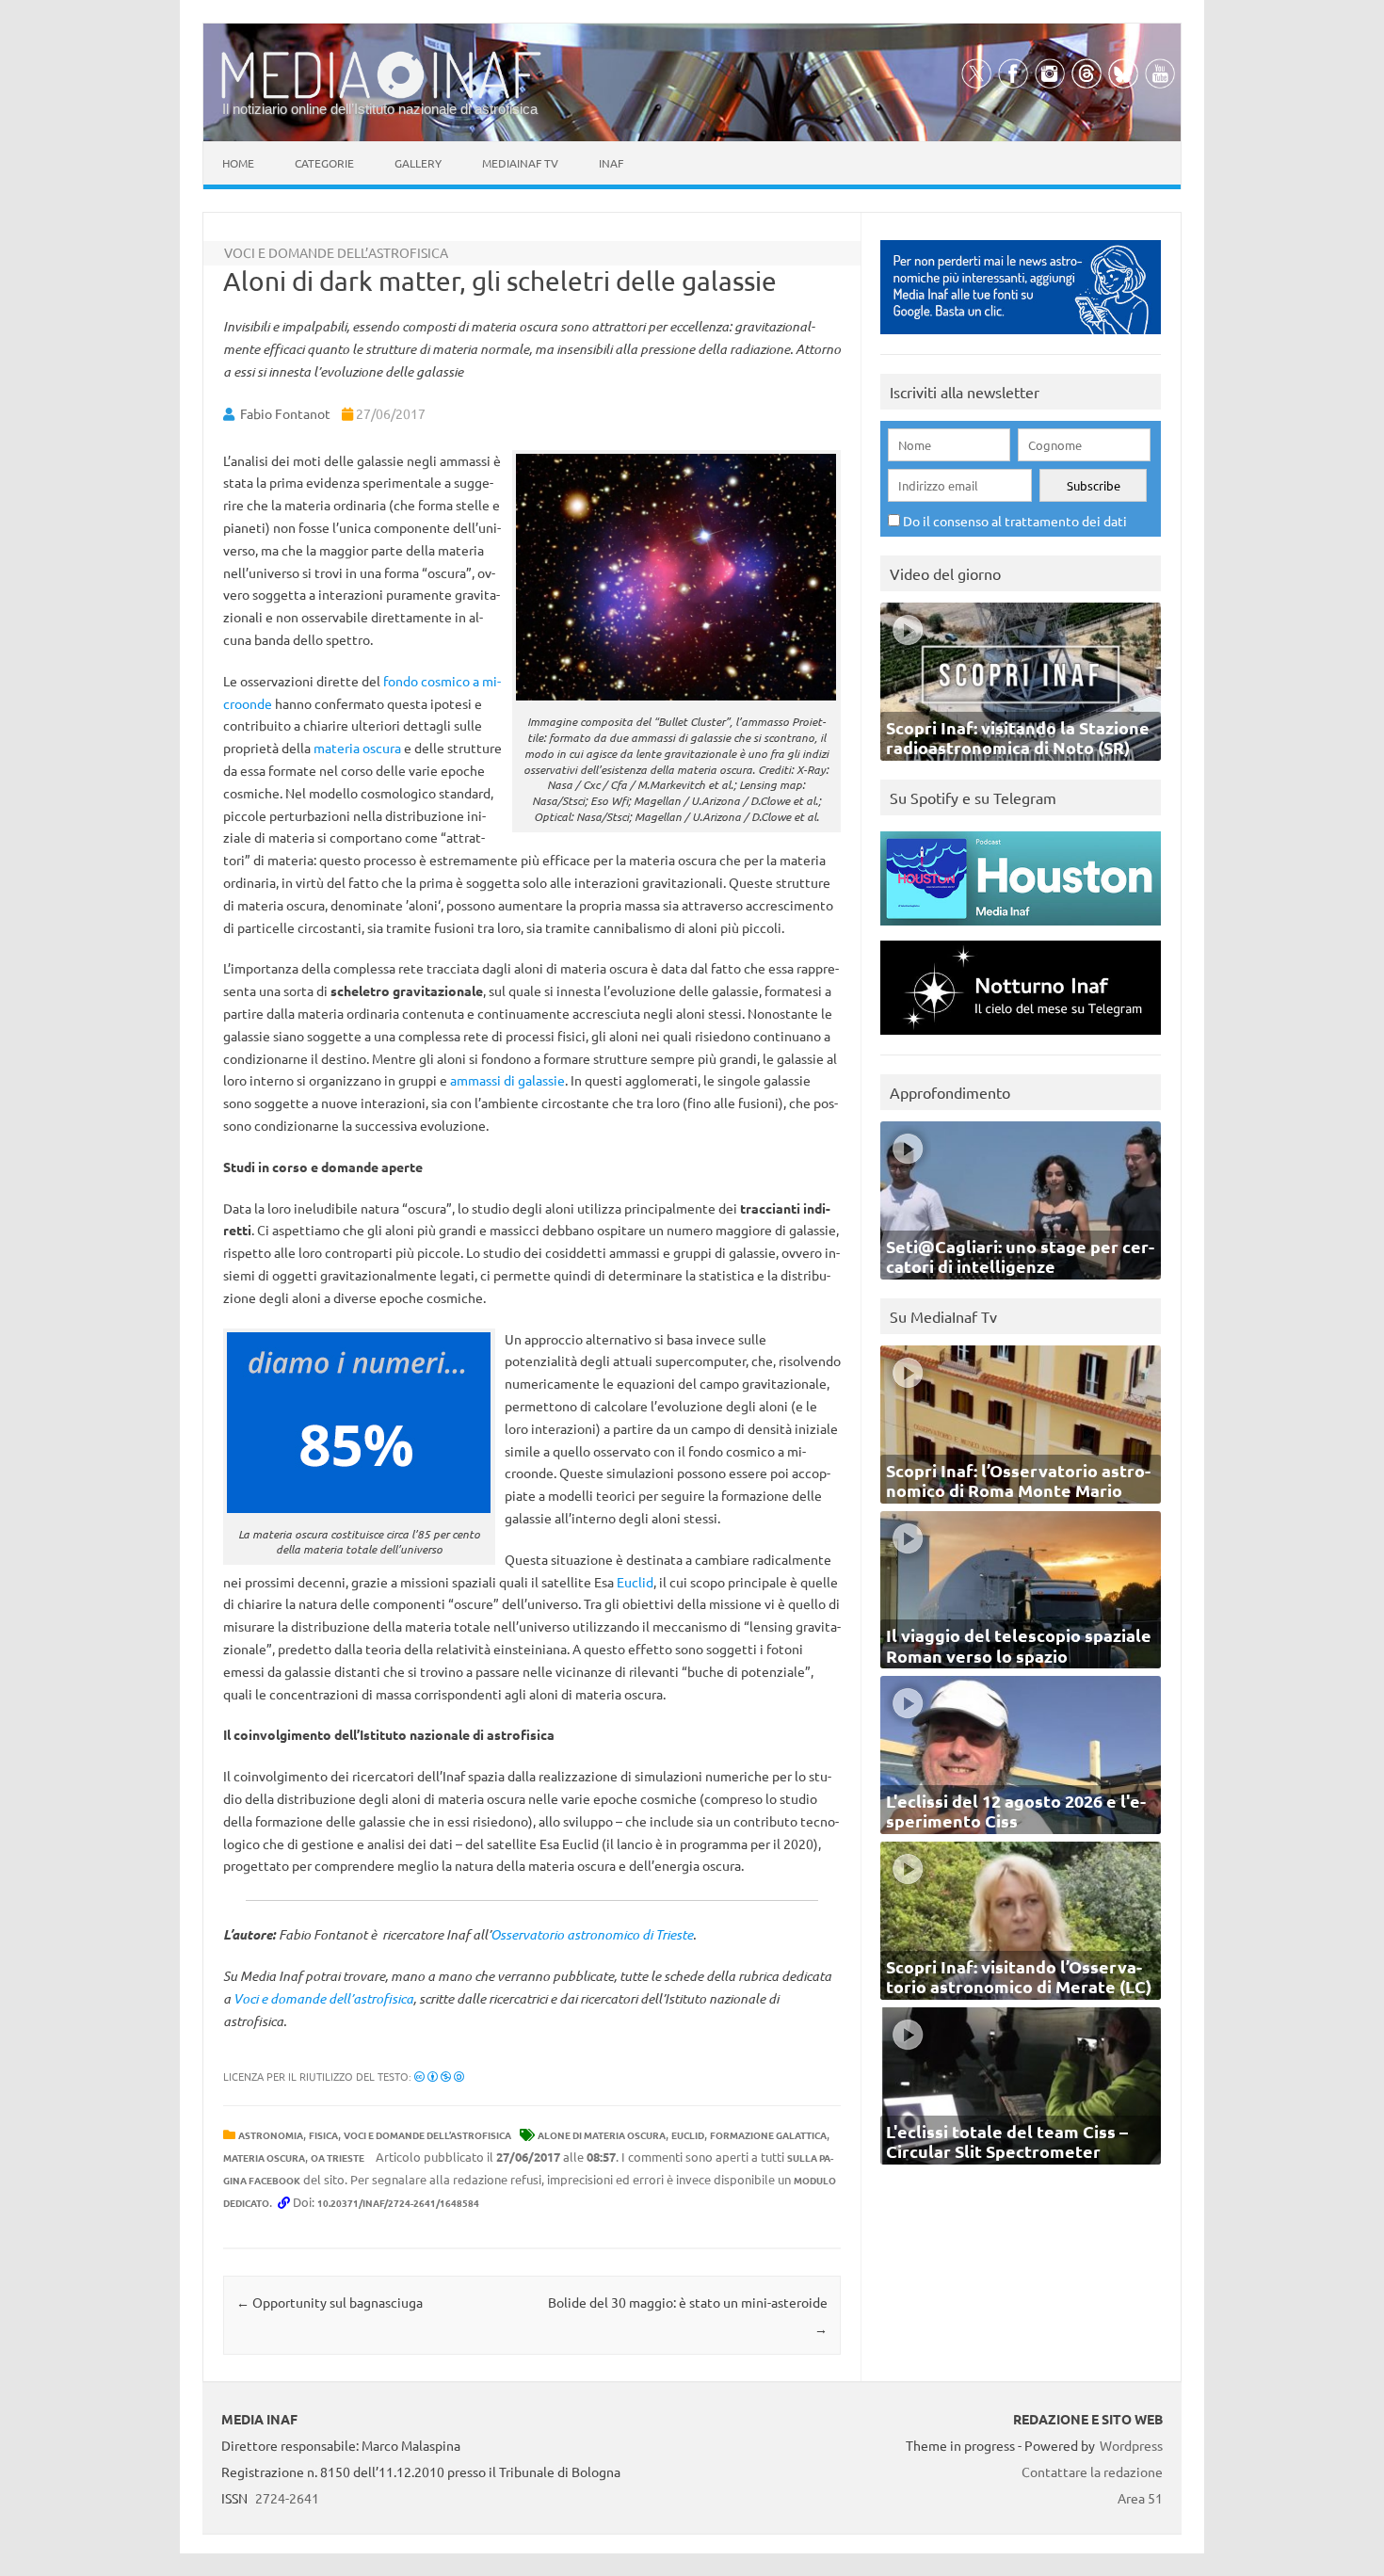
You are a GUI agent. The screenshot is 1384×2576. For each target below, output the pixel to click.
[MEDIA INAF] (381, 95)
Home (238, 163)
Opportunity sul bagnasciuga (330, 2302)
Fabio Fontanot (285, 413)
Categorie (324, 163)
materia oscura (357, 748)
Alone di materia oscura (602, 2135)
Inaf (611, 163)
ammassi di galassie (507, 1080)
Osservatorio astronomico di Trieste (592, 1934)
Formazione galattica (768, 2135)
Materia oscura (264, 2157)
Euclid (635, 1582)
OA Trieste (338, 2157)
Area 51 (1140, 2498)
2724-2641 (287, 2498)
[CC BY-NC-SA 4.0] (439, 2076)
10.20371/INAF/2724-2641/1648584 (398, 2203)
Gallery (418, 163)
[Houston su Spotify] (1021, 930)
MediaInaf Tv (520, 163)
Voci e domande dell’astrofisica (323, 1998)
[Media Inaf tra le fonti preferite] (1021, 338)
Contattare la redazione (1092, 2471)
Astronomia (271, 2135)
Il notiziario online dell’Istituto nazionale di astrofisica (380, 109)
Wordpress (1131, 2445)
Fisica (323, 2135)
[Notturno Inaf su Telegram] (1021, 1039)
